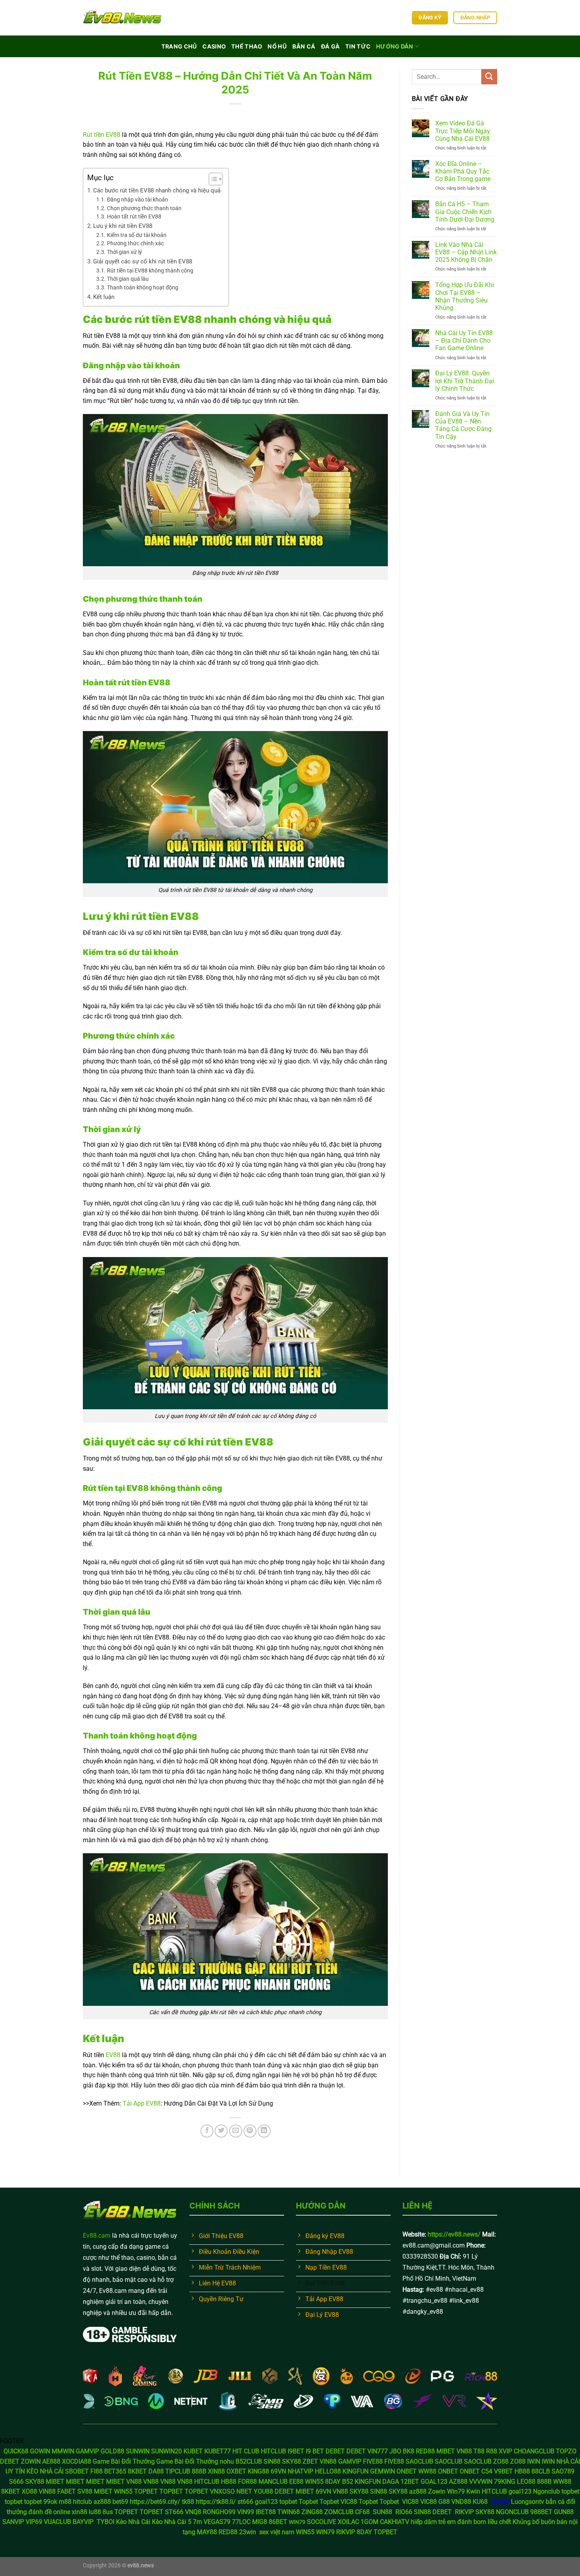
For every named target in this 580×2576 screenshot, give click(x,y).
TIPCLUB (178, 2471)
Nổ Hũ (277, 46)
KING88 (258, 2471)
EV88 (113, 2055)
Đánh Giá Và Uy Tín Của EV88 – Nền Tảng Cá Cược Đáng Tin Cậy (463, 425)
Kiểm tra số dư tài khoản (137, 235)
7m (197, 2522)
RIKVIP (464, 2512)
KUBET (193, 2451)
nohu (227, 2461)
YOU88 (263, 2491)
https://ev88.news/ (454, 2234)
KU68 (480, 2502)
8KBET (137, 2471)
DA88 (156, 2471)
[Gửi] (489, 77)
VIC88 (349, 2502)
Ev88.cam (97, 2236)
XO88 (29, 2491)
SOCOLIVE (322, 2522)
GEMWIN (383, 2471)
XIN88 (216, 2471)
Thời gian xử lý (125, 252)
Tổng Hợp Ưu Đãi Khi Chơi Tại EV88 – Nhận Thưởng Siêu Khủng (465, 296)
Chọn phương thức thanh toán (144, 208)
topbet (570, 2491)
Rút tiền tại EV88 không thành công (150, 270)
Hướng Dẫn (395, 46)
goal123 (520, 2491)
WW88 (427, 2471)
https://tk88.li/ (216, 2502)
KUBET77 (218, 2451)
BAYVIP (84, 2522)
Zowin (437, 2491)
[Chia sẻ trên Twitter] (221, 2131)
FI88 (96, 2471)
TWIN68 (289, 2512)
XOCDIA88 (77, 2461)
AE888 (51, 2461)
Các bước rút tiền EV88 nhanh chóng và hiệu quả (157, 190)
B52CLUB (249, 2461)
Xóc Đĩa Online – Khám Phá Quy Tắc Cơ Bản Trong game (463, 171)
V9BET (503, 2471)
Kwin (473, 2491)
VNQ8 (193, 2512)
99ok (50, 2502)
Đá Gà (330, 46)
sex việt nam (277, 2532)
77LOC (241, 2522)
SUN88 (383, 2512)
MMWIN (63, 2451)
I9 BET (315, 2451)
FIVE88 (373, 2461)
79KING (505, 2482)
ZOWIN (31, 2461)
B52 (348, 2482)
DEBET (335, 2451)
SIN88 (272, 2461)
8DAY (333, 2482)
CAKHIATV (395, 2522)
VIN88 (328, 2461)
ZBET (310, 2461)
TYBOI (106, 2522)
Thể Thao (247, 46)
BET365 (115, 2471)
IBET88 (266, 2512)
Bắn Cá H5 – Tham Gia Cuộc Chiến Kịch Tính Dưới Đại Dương (465, 212)
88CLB (541, 2471)
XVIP (505, 2451)
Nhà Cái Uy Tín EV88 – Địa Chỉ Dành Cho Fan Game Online (464, 340)
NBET (244, 2491)
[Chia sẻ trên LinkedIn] (264, 2131)
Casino (214, 46)
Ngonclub (546, 2491)
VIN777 (378, 2451)
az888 (418, 2491)
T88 (479, 2451)
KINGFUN (355, 2471)
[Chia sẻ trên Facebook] (207, 2131)
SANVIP (13, 2522)
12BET (410, 2482)
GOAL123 (434, 2482)
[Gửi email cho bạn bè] (236, 2131)
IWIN (534, 2461)
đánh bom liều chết (484, 2522)
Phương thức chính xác (135, 243)
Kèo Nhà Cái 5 (172, 2522)
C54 (487, 2471)
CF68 (363, 2512)
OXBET (236, 2471)
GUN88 (564, 2512)
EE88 (296, 2482)
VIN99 (246, 2512)
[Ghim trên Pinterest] (250, 2131)
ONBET (407, 2471)
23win (248, 2532)
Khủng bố (526, 2522)
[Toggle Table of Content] (212, 179)
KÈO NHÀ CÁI (45, 2471)
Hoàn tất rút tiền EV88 (134, 216)
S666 (16, 2482)
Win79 (456, 2491)
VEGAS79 (217, 2522)
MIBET (446, 2451)
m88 (65, 2502)
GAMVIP (87, 2451)
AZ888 (458, 2482)
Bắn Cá (304, 46)
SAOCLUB (419, 2461)
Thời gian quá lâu (128, 279)
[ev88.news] (122, 18)
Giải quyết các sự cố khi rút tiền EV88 (143, 261)
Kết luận (104, 297)
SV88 (85, 2491)
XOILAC (348, 2522)
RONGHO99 (219, 2512)
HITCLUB (273, 2451)
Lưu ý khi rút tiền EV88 (123, 226)
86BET (278, 2522)
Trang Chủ (179, 46)
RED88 (425, 2451)
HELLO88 (328, 2471)
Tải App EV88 (142, 2103)
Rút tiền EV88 (102, 135)
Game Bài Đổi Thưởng (124, 2461)
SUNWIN (138, 2451)
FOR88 (247, 2482)
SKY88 (292, 2461)
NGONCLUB (512, 2512)
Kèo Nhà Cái (133, 2522)
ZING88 (312, 2512)
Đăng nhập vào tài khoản (138, 200)
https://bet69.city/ (155, 2502)
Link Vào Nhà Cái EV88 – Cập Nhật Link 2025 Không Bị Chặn (466, 252)
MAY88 (207, 2532)
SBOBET (77, 2471)
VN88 (464, 2451)
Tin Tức (358, 46)
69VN (278, 2471)
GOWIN (40, 2451)
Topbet (308, 2502)
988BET (541, 2512)
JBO (395, 2451)
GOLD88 (112, 2451)
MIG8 (260, 2522)
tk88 (189, 2502)
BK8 (409, 2451)
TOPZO (566, 2451)
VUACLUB (57, 2522)
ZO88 (501, 2461)
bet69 (120, 2502)
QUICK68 (16, 2451)
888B (199, 2471)
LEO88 (526, 2482)
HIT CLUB (246, 2451)
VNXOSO (222, 2491)
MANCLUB (273, 2482)
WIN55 (314, 2482)
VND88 (461, 2502)
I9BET (296, 2451)
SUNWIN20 (167, 2451)
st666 (245, 2502)
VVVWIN (481, 2482)
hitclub (82, 2502)
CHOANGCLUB (534, 2451)
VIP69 (34, 2522)
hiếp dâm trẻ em (433, 2522)
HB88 (522, 2471)
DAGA (391, 2482)
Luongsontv (528, 2502)
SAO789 (563, 2471)
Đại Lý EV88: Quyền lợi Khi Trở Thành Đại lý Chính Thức (465, 381)
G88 (444, 2502)
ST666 (174, 2512)
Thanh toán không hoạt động (143, 287)
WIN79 (325, 2532)
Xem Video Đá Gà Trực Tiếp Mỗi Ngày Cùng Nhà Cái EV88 (463, 131)
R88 (492, 2451)
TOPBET (146, 2491)
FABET (66, 2491)
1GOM (370, 2522)
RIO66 (404, 2512)
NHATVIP (300, 2471)
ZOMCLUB (339, 2512)
